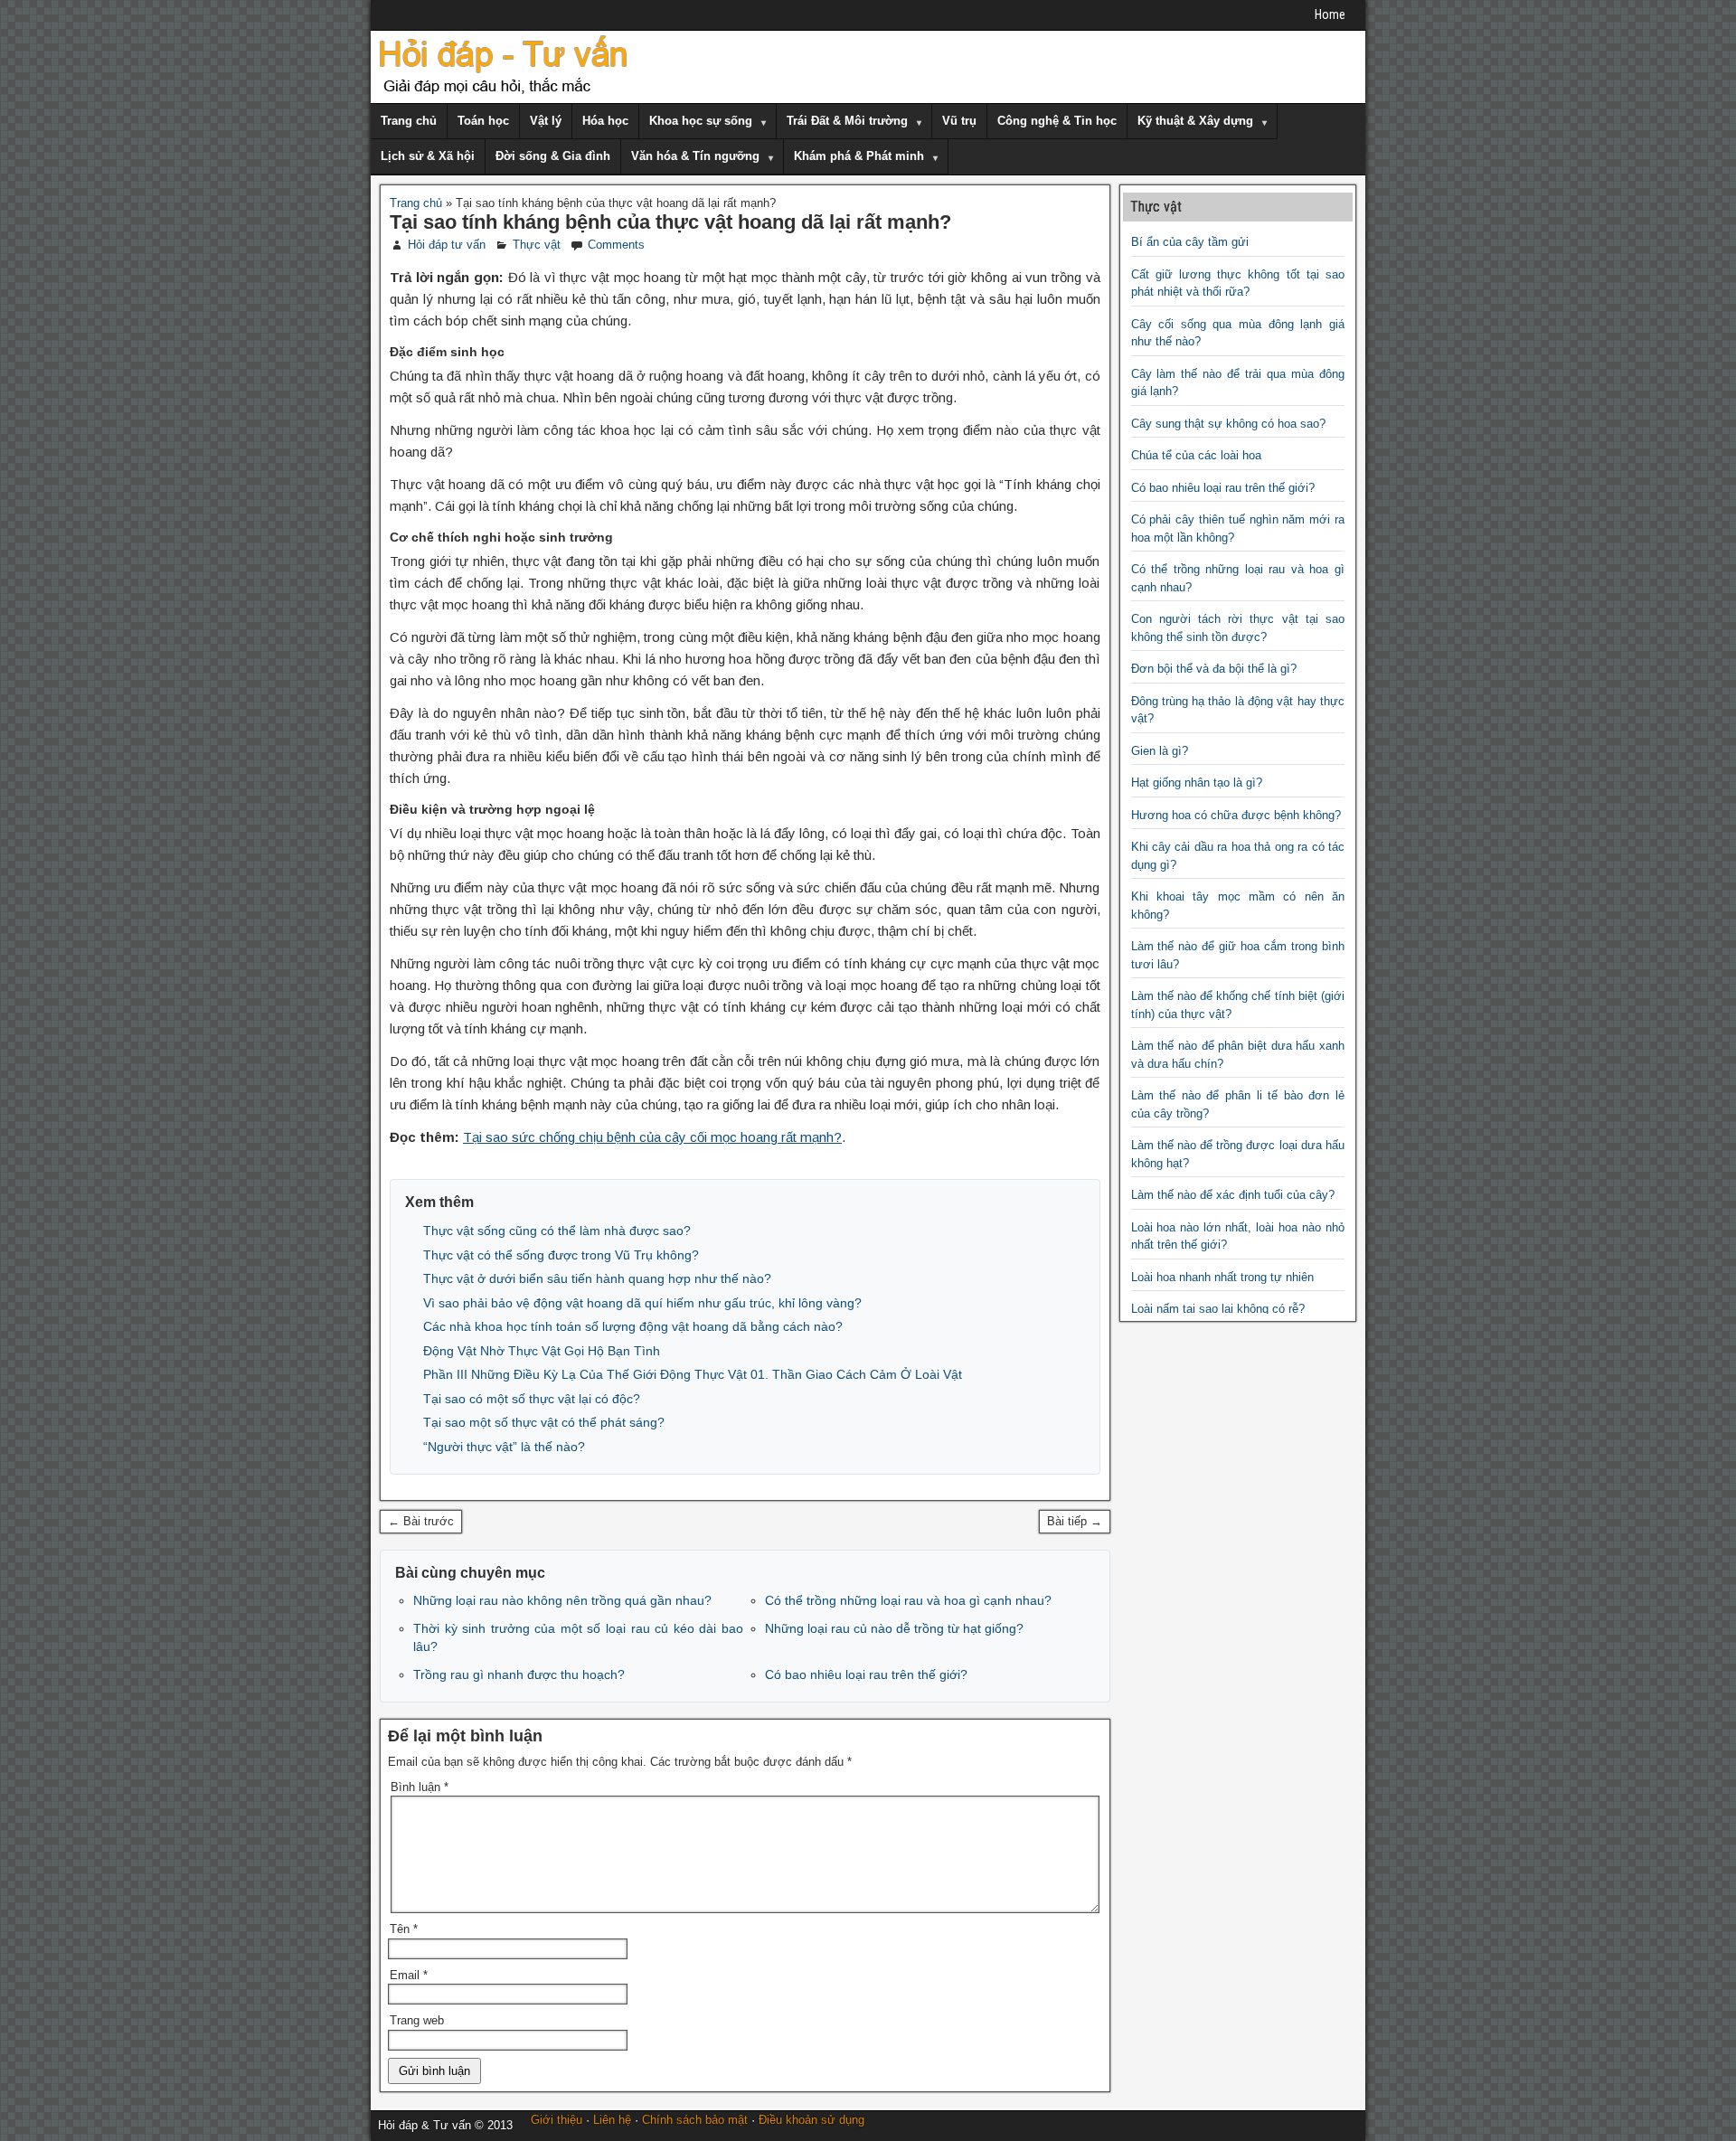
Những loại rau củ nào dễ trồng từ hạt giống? (894, 1628)
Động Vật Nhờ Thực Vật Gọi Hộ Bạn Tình (542, 1351)
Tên (404, 1929)
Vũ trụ (959, 121)
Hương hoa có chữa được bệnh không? (1236, 815)
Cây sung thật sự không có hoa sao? (1228, 424)
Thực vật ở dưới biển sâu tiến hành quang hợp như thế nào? (597, 1278)
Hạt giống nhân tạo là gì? (1197, 783)
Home (1330, 14)
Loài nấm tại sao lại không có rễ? (1218, 1309)
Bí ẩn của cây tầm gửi (1190, 242)
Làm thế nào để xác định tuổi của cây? (1233, 1195)
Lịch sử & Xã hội (428, 156)
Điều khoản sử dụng (811, 2120)
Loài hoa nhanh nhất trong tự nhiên (1222, 1277)
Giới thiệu (557, 2120)
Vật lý (546, 121)
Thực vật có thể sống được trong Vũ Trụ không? (561, 1255)
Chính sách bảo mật (695, 2120)
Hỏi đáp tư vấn (447, 245)
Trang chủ (409, 121)
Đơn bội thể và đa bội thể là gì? (1214, 669)
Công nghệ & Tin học (1057, 121)
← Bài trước (421, 1521)
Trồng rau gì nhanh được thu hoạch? (519, 1674)
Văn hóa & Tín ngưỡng (695, 156)
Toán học (483, 121)
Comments (616, 245)
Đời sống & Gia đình (553, 156)
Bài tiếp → (1075, 1521)
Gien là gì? (1160, 751)
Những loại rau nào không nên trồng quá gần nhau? (562, 1600)
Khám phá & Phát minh (859, 156)
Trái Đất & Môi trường (847, 121)
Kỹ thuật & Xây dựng (1195, 121)
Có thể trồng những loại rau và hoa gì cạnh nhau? (908, 1600)
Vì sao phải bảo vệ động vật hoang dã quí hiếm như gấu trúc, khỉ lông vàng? (642, 1303)
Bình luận (420, 1787)
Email (409, 1975)
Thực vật (537, 245)
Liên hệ (612, 2120)
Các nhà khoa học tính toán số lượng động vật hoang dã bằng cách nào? (633, 1326)
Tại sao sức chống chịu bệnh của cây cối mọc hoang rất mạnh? (652, 1137)
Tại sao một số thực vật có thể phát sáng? (544, 1422)
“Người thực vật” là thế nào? (504, 1447)
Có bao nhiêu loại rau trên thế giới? (866, 1674)
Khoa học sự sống (701, 121)
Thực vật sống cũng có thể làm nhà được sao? (557, 1231)
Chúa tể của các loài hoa (1196, 455)
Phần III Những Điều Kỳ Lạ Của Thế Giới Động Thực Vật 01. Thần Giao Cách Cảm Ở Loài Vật (693, 1374)
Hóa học (605, 121)
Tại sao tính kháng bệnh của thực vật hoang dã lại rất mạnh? (670, 222)
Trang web (417, 2020)
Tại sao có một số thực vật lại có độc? (532, 1399)
